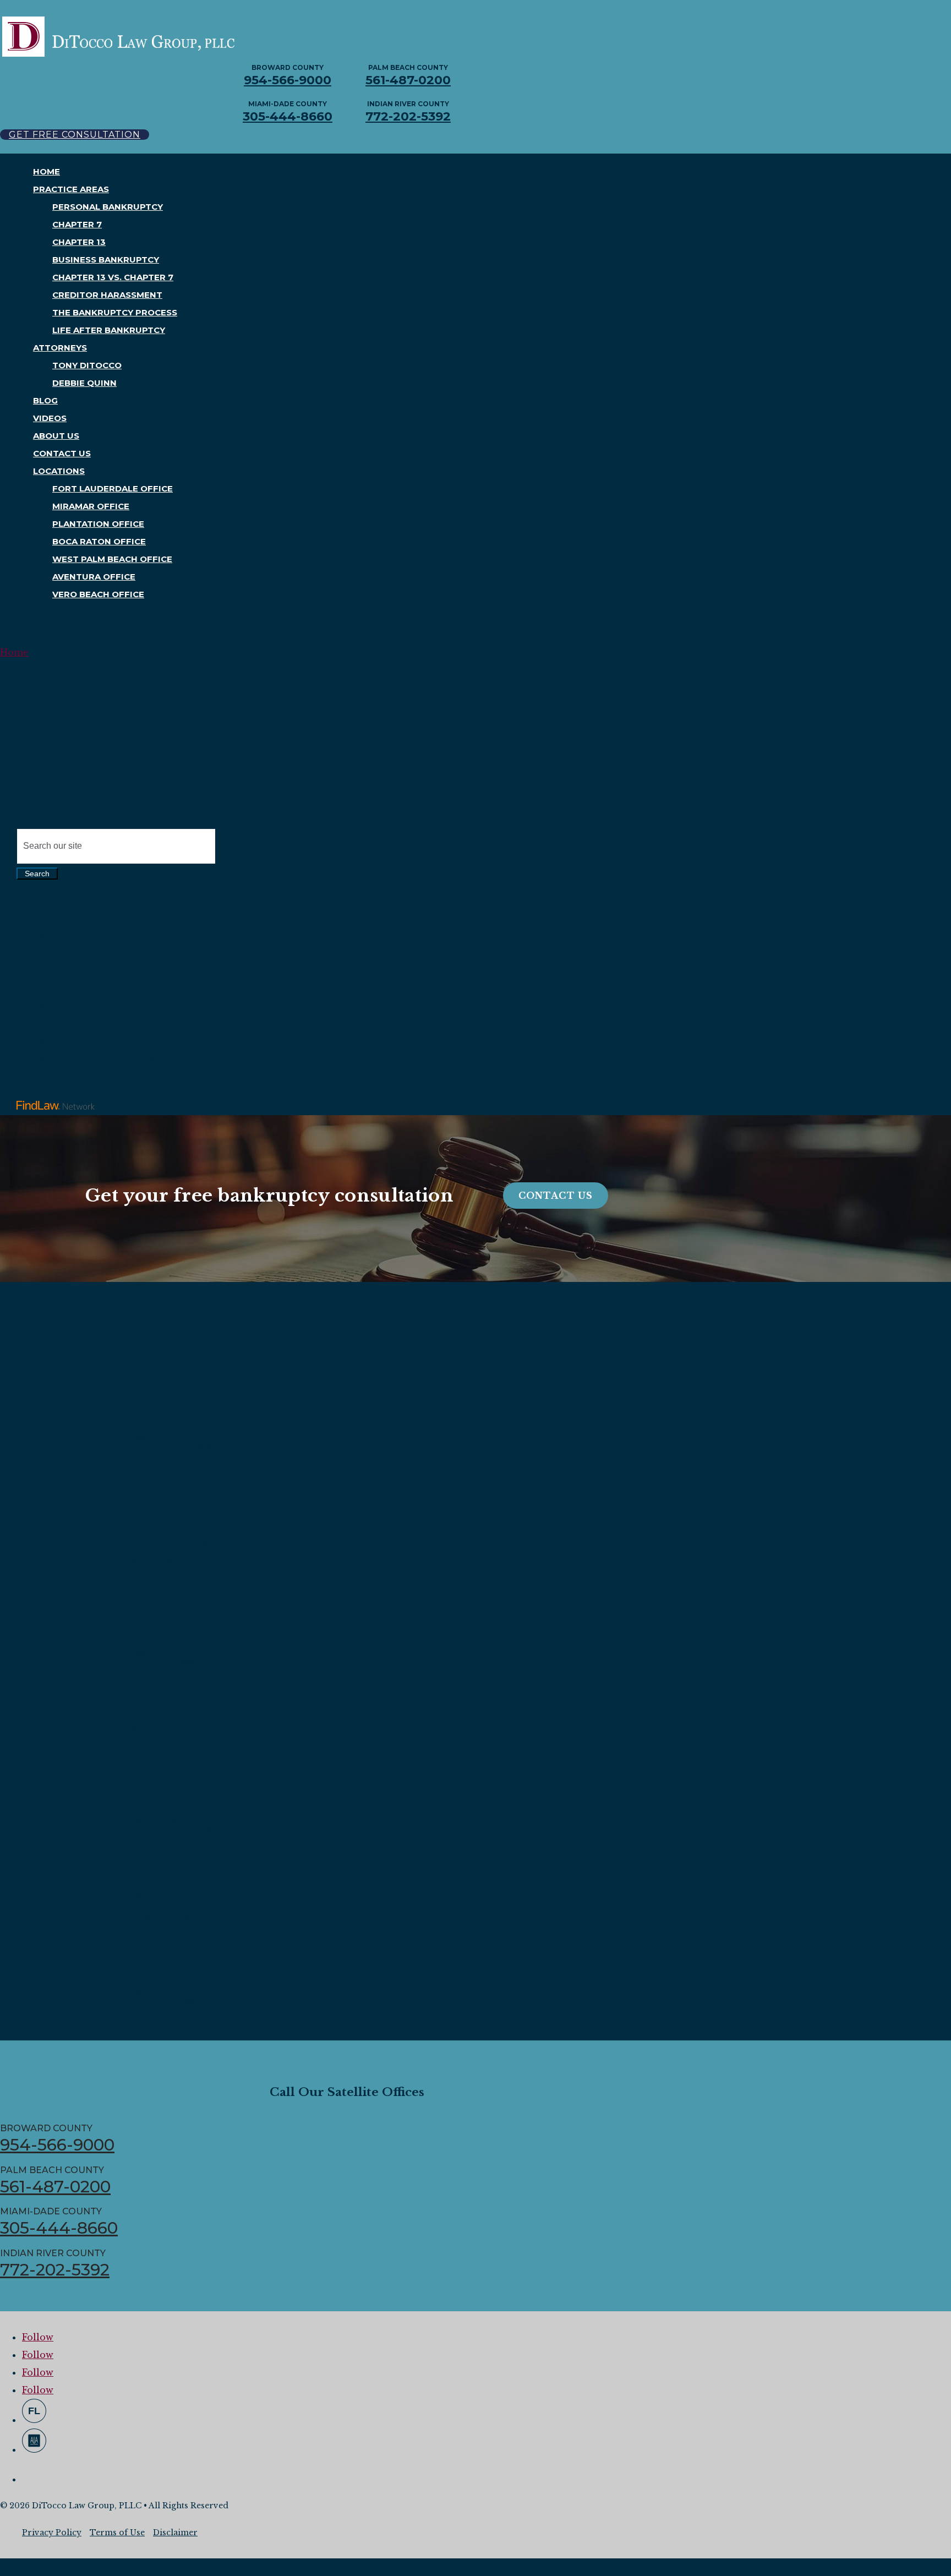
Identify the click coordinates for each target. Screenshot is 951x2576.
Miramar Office (91, 506)
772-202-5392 (408, 116)
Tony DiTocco (87, 365)
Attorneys (60, 348)
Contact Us (62, 453)
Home (47, 171)
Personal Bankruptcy (108, 207)
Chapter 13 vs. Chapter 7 (113, 277)
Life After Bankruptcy (109, 330)
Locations (59, 471)
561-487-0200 (408, 80)
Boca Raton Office (99, 541)
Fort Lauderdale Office (113, 489)
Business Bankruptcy (106, 260)
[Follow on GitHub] (34, 2411)
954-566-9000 (288, 80)
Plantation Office (98, 524)
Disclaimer (175, 2533)
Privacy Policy (52, 2533)
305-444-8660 (288, 116)
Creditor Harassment (107, 295)
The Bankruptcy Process (115, 312)
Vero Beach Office (98, 594)
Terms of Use (117, 2533)
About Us (56, 436)
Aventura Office (94, 577)
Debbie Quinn (84, 383)
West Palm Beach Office (112, 559)
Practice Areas (71, 189)
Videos (50, 418)
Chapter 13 (79, 242)
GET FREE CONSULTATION (75, 135)
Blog (45, 400)
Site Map (43, 811)
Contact (41, 793)
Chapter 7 (77, 224)
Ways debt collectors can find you (103, 1042)
